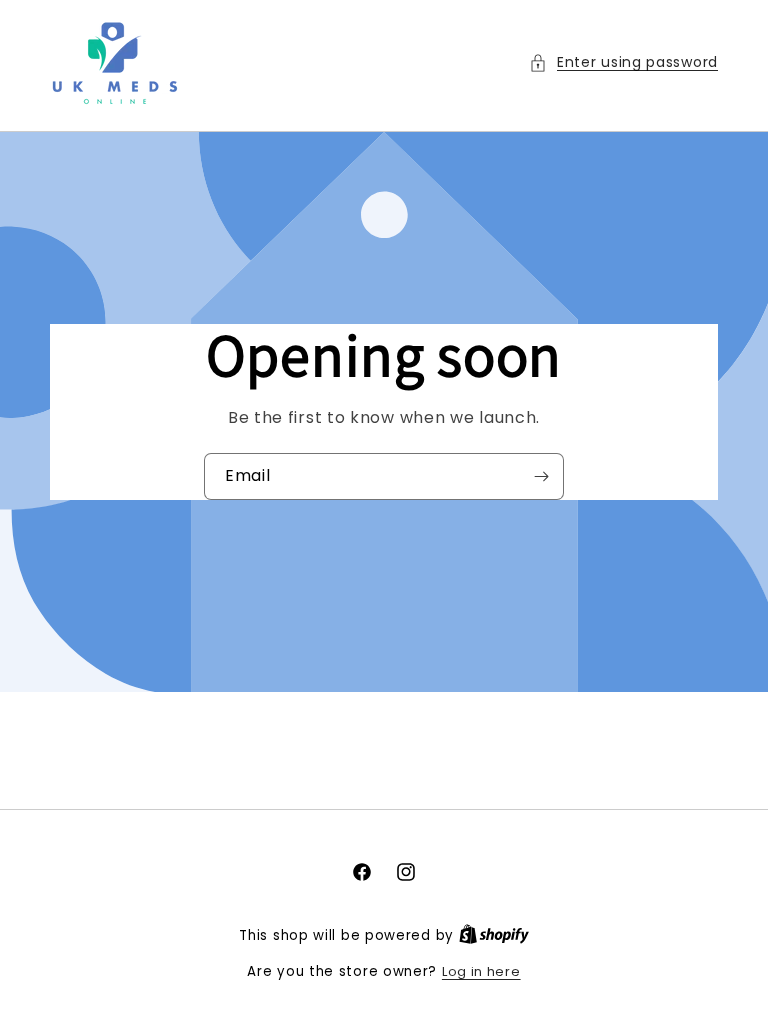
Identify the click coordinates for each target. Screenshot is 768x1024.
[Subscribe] (541, 476)
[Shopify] (494, 935)
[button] (623, 62)
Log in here (481, 971)
